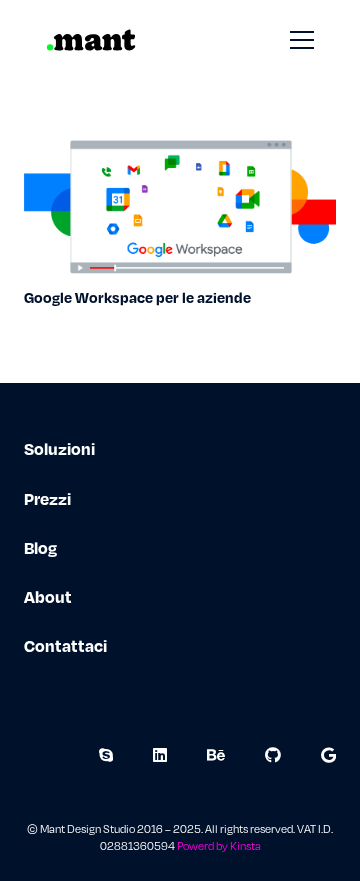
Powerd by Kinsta (219, 845)
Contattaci (65, 645)
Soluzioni (59, 448)
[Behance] (216, 755)
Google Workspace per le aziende (137, 297)
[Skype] (106, 755)
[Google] (328, 755)
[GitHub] (273, 755)
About (48, 596)
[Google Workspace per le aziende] (180, 144)
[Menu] (302, 40)
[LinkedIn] (160, 755)
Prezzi (47, 498)
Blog (40, 547)
